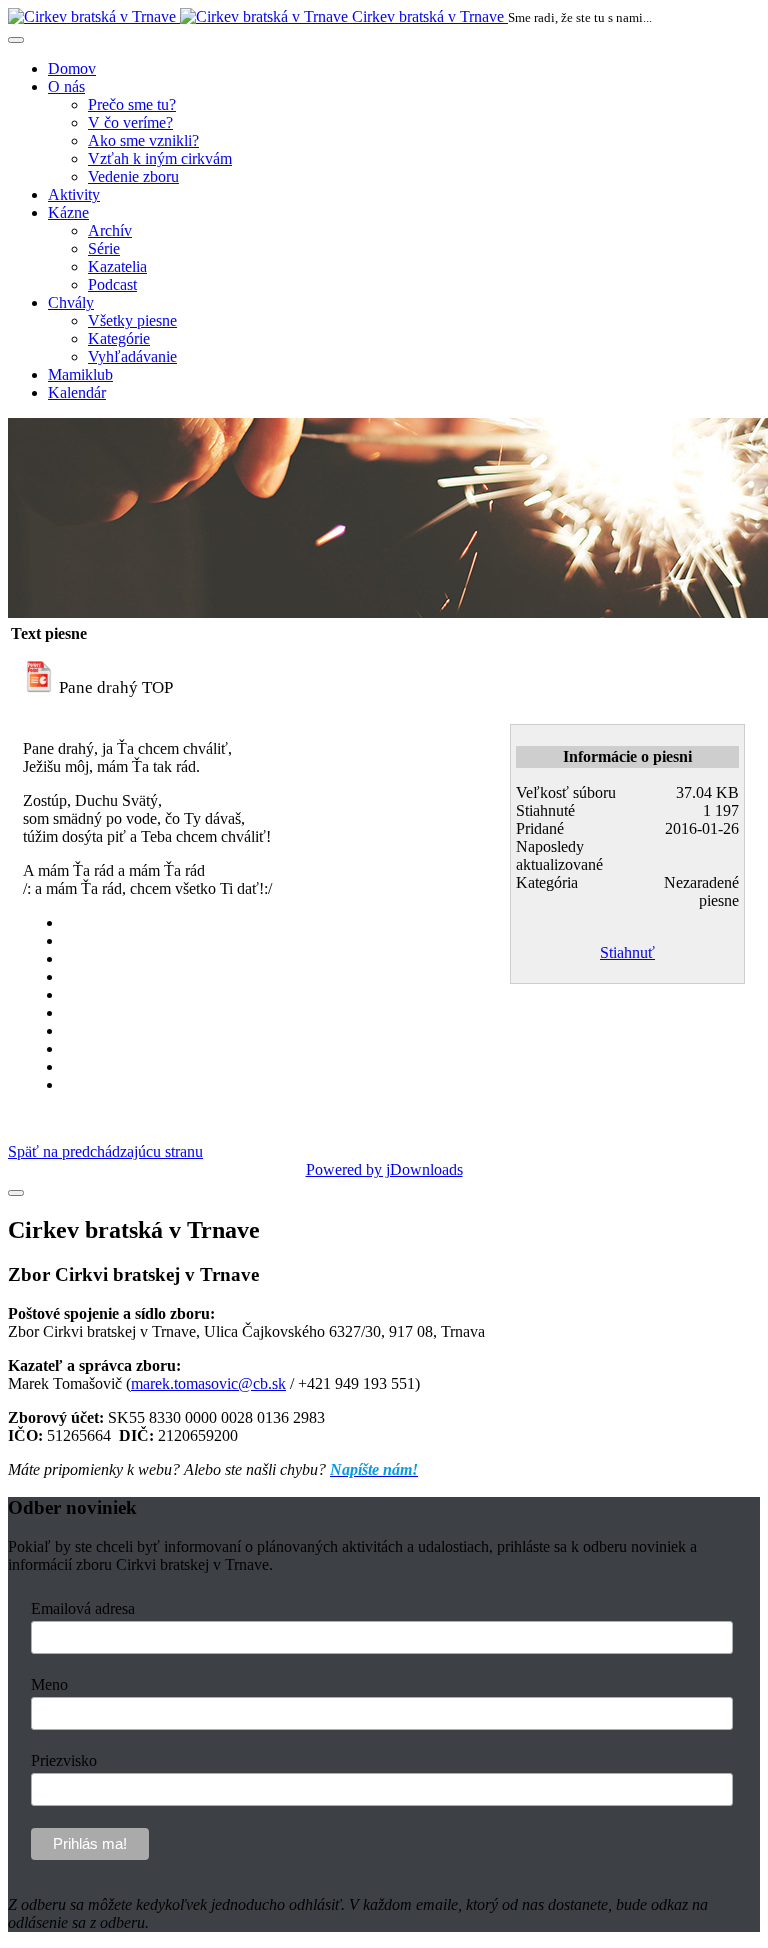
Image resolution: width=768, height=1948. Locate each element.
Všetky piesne (132, 320)
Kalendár (77, 392)
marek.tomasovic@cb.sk (208, 1383)
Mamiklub (80, 374)
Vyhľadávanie (132, 356)
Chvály (71, 302)
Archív (110, 230)
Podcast (112, 284)
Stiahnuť (627, 952)
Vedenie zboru (133, 176)
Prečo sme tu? (132, 104)
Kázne (68, 212)
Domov (72, 68)
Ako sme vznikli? (143, 140)
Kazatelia (117, 266)
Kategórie (119, 338)
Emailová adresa (83, 1608)
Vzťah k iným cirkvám (160, 158)
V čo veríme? (130, 122)
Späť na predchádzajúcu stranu (105, 1151)
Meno (49, 1684)
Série (104, 248)
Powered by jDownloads (384, 1169)
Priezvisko (64, 1760)
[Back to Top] (16, 1193)
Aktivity (74, 194)
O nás (66, 86)
